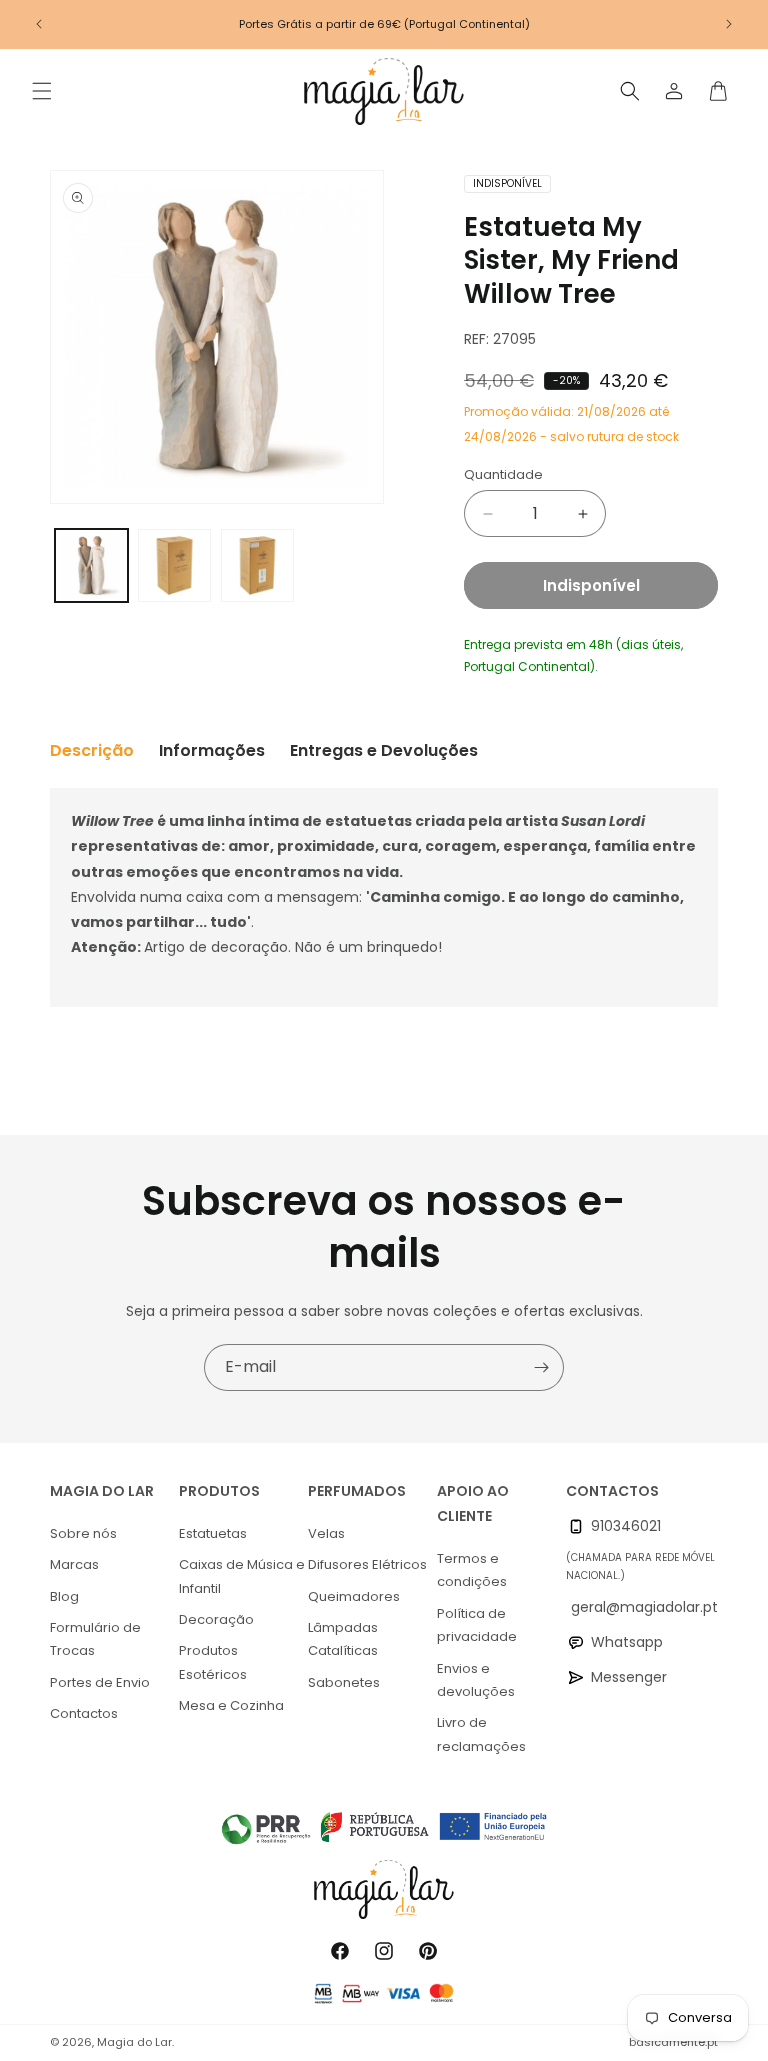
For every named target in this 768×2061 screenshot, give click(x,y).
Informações (212, 750)
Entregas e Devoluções (384, 750)
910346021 (626, 1526)
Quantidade (503, 474)
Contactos (84, 1713)
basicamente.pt (673, 2042)
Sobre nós (83, 1533)
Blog (64, 1596)
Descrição (92, 750)
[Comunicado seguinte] (729, 24)
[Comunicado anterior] (39, 24)
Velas (326, 1533)
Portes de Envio (100, 1682)
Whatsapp (627, 1642)
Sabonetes (344, 1682)
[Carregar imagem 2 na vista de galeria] (174, 565)
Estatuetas (213, 1533)
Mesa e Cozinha (231, 1705)
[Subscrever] (541, 1367)
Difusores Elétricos (367, 1564)
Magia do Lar (134, 2042)
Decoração (216, 1619)
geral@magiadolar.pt (644, 1607)
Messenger (629, 1677)
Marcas (74, 1564)
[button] (42, 91)
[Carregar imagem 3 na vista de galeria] (257, 565)
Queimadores (354, 1596)
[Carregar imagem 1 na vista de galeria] (91, 565)
